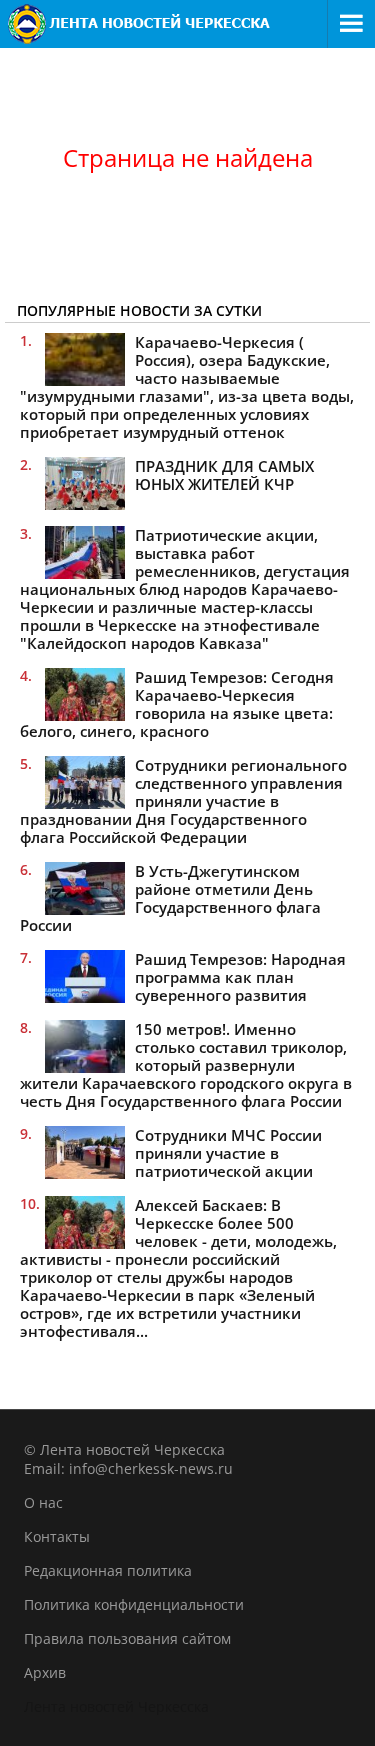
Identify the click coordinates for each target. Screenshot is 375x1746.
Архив (45, 1672)
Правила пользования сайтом (127, 1638)
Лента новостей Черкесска (116, 1706)
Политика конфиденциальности (134, 1604)
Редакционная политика (108, 1570)
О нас (43, 1502)
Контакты (57, 1536)
